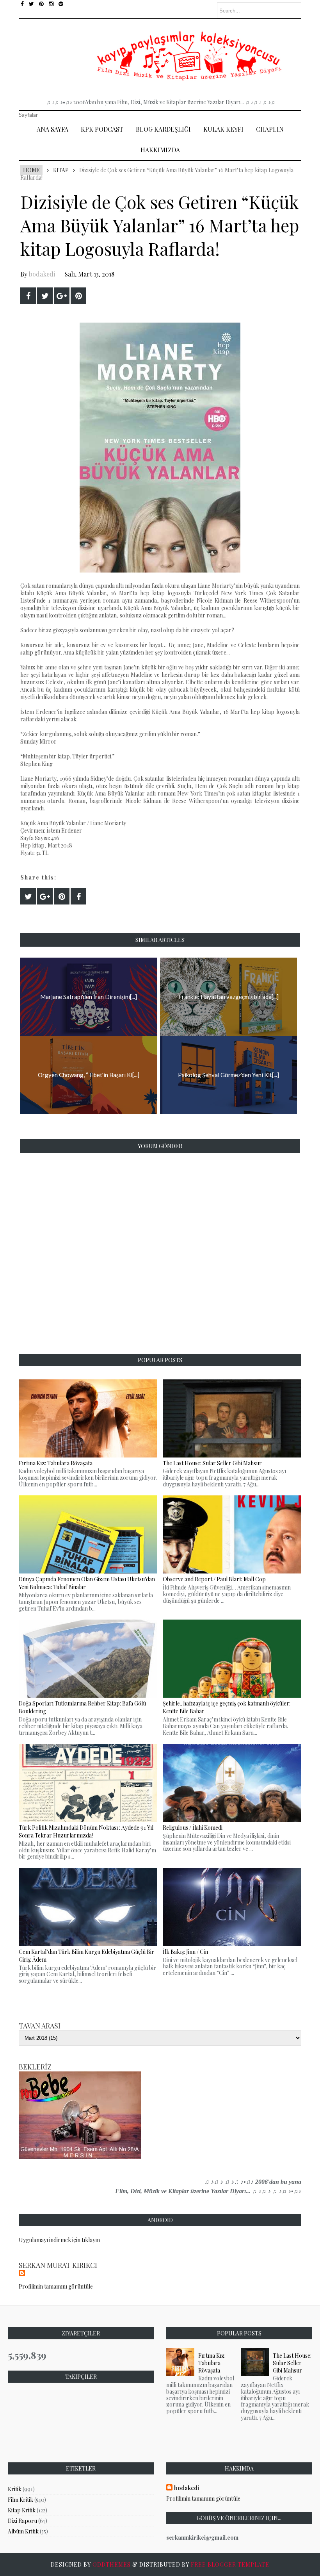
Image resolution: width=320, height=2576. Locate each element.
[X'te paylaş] (45, 296)
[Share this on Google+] (62, 296)
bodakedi (42, 274)
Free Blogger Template (230, 2564)
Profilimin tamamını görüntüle (56, 2286)
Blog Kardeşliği (163, 129)
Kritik (15, 2489)
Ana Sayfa (52, 129)
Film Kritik (20, 2500)
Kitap (61, 170)
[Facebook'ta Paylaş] (28, 296)
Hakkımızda (160, 150)
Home (31, 170)
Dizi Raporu (22, 2521)
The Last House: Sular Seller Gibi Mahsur (292, 2363)
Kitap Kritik (22, 2510)
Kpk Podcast (102, 129)
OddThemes (112, 2564)
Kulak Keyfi (223, 129)
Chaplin (270, 129)
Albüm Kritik (23, 2531)
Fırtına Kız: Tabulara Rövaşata (212, 2363)
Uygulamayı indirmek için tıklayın (59, 2240)
